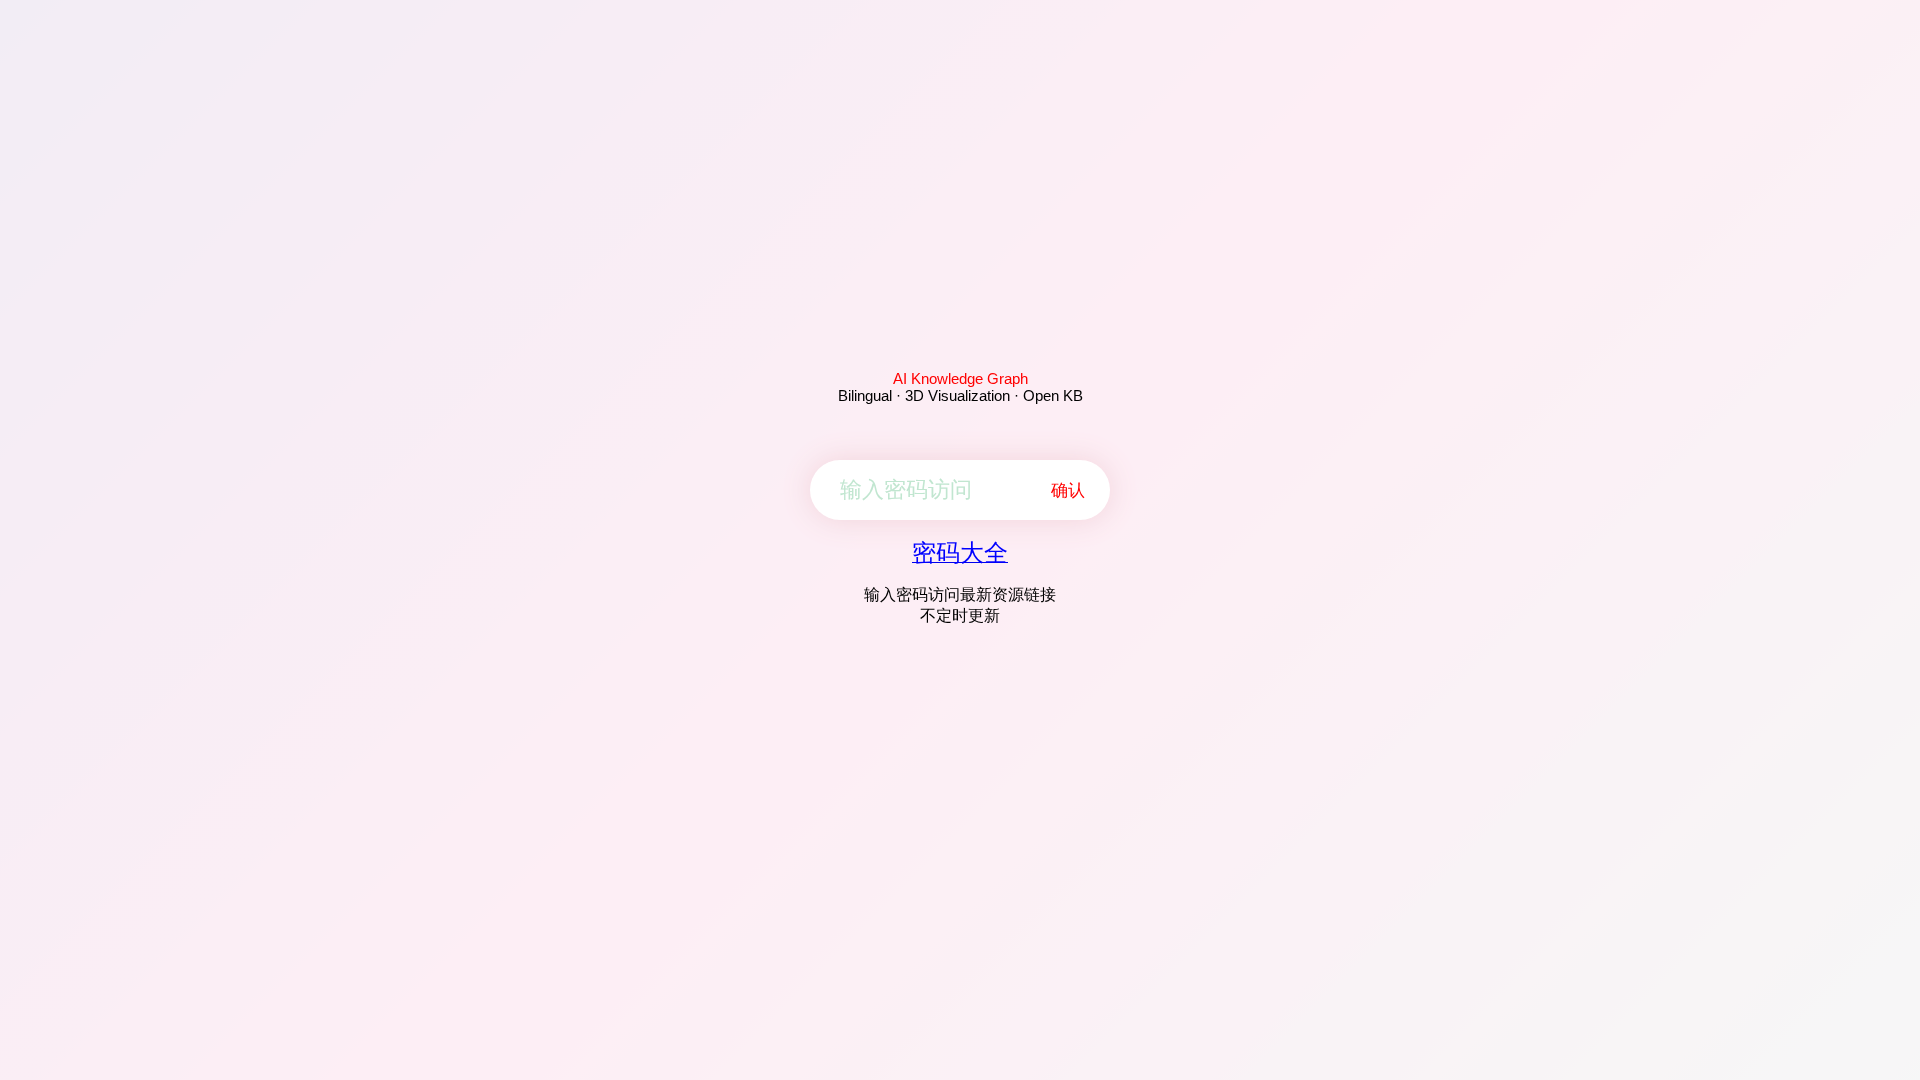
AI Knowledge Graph (960, 378)
